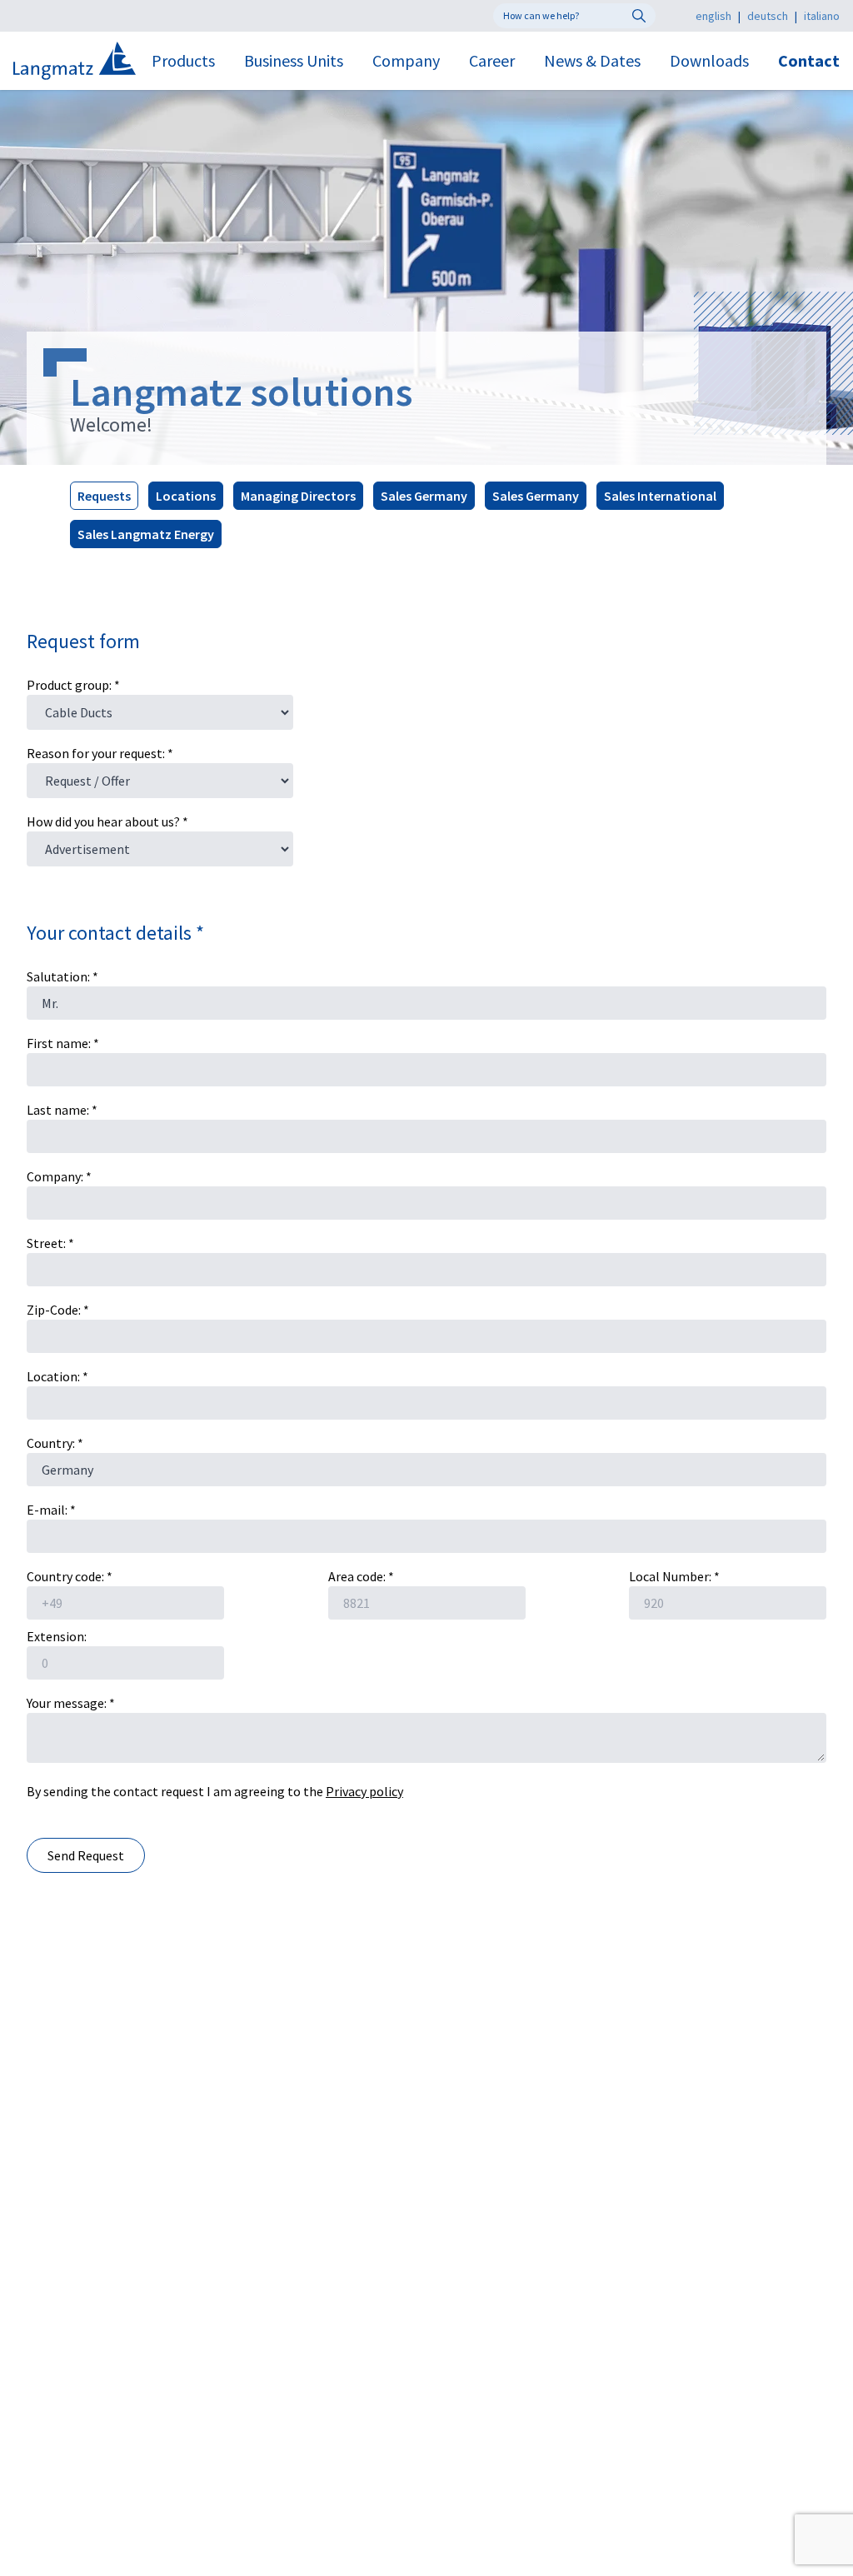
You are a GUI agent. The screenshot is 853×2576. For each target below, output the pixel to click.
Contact (809, 60)
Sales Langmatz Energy (146, 534)
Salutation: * (62, 976)
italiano (822, 16)
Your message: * (71, 1703)
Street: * (50, 1243)
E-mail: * (51, 1510)
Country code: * (70, 1576)
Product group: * (73, 685)
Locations (186, 496)
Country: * (55, 1443)
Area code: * (361, 1576)
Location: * (57, 1376)
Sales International (660, 496)
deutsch (768, 16)
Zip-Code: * (58, 1310)
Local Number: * (674, 1576)
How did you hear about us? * (107, 821)
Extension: (57, 1636)
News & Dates (592, 60)
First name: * (63, 1043)
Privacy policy (364, 1791)
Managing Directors (298, 496)
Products (183, 60)
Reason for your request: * (100, 753)
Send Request (86, 1855)
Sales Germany (424, 496)
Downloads (709, 60)
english (713, 16)
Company (406, 60)
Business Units (294, 60)
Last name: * (62, 1110)
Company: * (59, 1176)
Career (492, 60)
